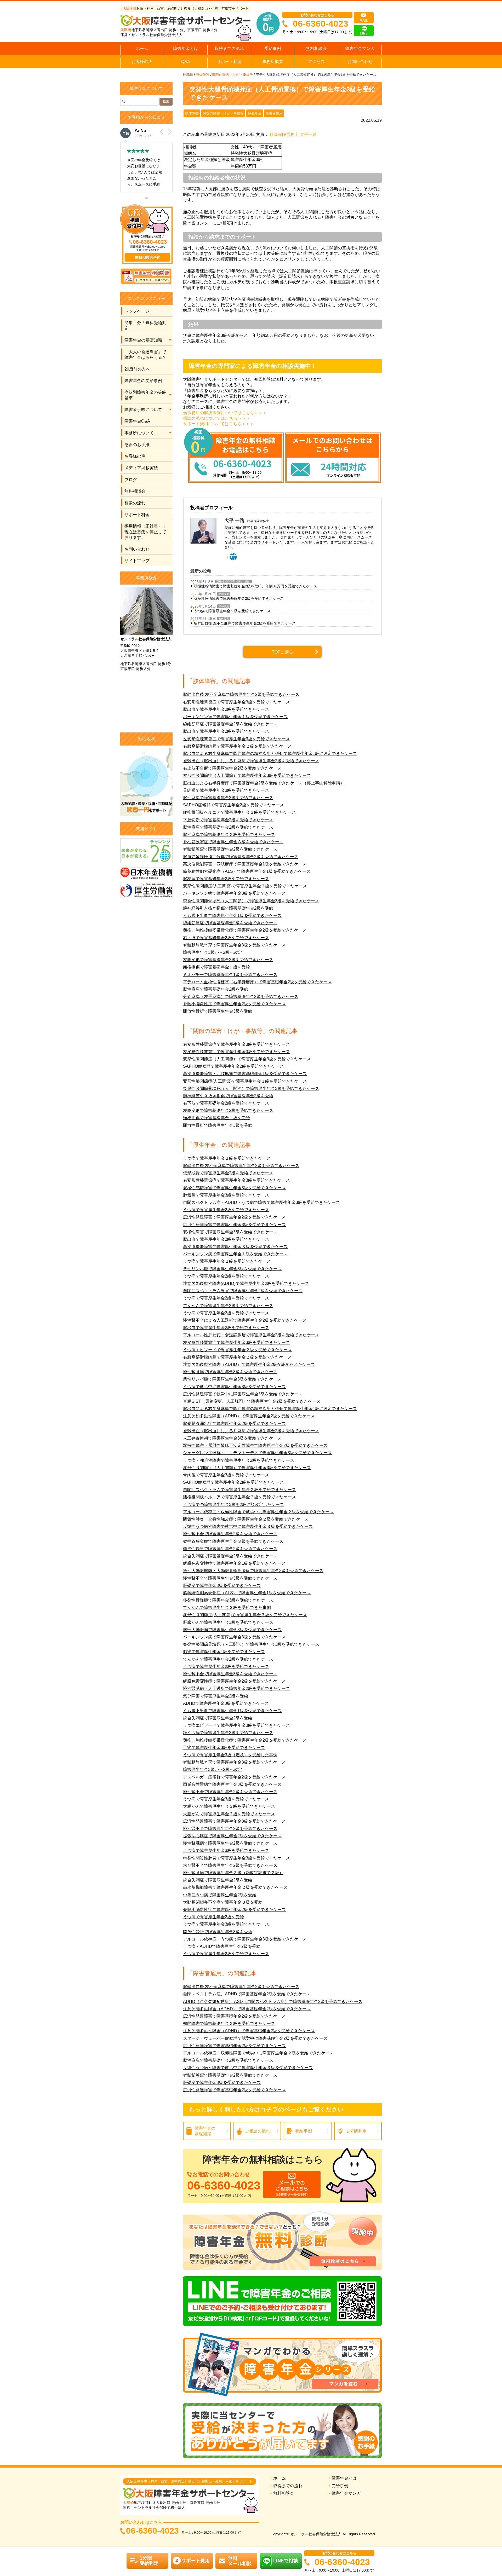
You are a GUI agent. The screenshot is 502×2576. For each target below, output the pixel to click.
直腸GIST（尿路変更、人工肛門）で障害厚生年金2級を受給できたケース (252, 1401)
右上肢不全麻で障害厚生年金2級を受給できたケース (232, 768)
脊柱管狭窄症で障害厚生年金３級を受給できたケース (233, 842)
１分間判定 (356, 2131)
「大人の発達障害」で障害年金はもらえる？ (145, 355)
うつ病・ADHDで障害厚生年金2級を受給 (222, 1946)
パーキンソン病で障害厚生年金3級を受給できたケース (234, 893)
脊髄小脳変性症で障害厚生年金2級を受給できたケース (234, 1004)
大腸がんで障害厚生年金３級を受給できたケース (229, 1806)
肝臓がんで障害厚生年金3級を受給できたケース (228, 1622)
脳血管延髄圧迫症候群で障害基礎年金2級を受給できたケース (241, 857)
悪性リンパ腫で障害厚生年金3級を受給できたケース (232, 1269)
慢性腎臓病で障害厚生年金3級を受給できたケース (230, 1372)
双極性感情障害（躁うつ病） (233, 582)
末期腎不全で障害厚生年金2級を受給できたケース (230, 1865)
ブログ (131, 480)
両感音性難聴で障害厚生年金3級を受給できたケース (232, 1784)
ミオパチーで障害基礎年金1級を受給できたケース (230, 975)
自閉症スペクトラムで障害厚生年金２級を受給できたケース (239, 1490)
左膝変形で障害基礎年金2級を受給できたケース (228, 960)
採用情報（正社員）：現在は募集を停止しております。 (145, 532)
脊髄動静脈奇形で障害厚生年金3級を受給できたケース (234, 945)
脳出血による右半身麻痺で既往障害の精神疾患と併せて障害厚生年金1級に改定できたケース (270, 753)
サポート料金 (229, 62)
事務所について (139, 433)
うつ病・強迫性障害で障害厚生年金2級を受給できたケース (239, 1460)
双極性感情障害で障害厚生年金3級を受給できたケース (234, 1188)
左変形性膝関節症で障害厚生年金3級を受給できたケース (236, 739)
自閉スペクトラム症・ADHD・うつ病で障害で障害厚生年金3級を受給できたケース (261, 1202)
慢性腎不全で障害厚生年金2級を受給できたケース (230, 1534)
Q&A (186, 62)
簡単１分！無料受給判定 (145, 326)
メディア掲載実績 (141, 468)
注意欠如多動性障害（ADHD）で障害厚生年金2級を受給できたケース (249, 1416)
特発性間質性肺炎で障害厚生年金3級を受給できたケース (236, 1858)
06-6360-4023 (321, 24)
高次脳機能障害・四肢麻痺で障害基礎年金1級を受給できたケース (245, 864)
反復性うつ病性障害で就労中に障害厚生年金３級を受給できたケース (248, 1526)
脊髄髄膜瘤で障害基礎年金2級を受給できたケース (230, 849)
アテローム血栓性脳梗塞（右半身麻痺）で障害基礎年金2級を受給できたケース (257, 982)
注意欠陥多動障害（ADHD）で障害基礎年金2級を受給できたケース (247, 2009)
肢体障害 (203, 75)
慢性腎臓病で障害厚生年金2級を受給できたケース (230, 1843)
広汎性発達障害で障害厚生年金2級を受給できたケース (234, 1217)
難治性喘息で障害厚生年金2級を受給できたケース (230, 1549)
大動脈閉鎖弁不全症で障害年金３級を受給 (223, 1902)
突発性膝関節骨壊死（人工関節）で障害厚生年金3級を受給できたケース (251, 901)
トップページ (137, 311)
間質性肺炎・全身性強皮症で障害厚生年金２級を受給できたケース (246, 1519)
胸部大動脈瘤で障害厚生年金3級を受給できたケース (232, 1630)
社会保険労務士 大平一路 (293, 134)
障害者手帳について (143, 410)
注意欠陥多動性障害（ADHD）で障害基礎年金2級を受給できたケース (249, 2031)
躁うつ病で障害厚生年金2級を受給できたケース (228, 1733)
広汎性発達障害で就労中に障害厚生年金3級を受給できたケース (243, 1394)
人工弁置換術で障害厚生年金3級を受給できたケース (232, 1438)
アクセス (316, 62)
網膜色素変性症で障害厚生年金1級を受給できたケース (234, 1563)
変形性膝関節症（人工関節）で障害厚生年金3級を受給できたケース (247, 775)
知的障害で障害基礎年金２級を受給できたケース (229, 2023)
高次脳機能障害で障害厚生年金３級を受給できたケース (235, 1247)
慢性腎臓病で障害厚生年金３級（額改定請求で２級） (233, 1873)
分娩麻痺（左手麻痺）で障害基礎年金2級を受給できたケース (241, 997)
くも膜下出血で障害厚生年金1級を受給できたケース (232, 916)
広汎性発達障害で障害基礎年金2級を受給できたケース (234, 2016)
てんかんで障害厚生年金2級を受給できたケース (228, 1306)
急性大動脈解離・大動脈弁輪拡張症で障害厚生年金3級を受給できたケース (253, 1571)
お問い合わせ (360, 62)
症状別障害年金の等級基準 (145, 395)
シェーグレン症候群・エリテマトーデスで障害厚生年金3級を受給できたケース (257, 1453)
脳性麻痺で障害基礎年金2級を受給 (216, 989)
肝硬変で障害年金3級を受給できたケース (222, 1586)
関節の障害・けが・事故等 (233, 75)
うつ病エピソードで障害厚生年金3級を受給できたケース (236, 1725)
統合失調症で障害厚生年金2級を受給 (218, 1718)
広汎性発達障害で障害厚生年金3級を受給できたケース (234, 1225)
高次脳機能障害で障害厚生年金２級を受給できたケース (235, 1887)
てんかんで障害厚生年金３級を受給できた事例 (227, 1607)
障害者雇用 (274, 113)
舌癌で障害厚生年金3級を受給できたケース (224, 1748)
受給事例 (273, 48)
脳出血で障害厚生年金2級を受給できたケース (226, 709)
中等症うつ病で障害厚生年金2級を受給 (220, 1895)
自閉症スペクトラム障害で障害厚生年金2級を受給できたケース (243, 1291)
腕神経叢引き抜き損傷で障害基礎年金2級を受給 (228, 908)
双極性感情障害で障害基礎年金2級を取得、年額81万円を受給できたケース (255, 586)
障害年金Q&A (137, 421)
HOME (188, 75)
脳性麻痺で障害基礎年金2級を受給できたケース (228, 798)
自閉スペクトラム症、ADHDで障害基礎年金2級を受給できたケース (247, 1994)
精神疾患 (224, 594)
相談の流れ (135, 503)
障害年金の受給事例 (143, 381)
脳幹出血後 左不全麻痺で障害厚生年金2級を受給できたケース (245, 623)
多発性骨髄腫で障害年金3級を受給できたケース (228, 1600)
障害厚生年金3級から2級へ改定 (213, 952)
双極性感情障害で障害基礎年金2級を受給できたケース (239, 598)
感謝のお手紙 (137, 445)
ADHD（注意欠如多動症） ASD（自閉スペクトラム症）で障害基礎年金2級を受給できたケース (273, 2002)
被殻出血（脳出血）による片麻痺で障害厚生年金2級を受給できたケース (251, 761)
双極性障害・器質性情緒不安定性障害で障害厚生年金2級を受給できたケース (255, 1445)
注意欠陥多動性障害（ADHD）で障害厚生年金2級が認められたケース (249, 1364)
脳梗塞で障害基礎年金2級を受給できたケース (226, 879)
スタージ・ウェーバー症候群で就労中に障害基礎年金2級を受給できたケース (255, 2038)
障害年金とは (186, 48)
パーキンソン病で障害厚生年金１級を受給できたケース (235, 717)
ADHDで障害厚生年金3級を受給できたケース (226, 1703)
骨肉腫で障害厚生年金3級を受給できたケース (226, 790)
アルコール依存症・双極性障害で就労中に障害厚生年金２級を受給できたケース (258, 1512)
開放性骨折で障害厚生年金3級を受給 (218, 1011)
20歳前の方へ (137, 369)
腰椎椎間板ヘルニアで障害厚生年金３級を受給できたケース (239, 812)
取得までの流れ (229, 48)
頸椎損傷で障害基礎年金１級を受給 (216, 967)
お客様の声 (142, 62)
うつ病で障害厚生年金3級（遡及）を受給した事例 (230, 1755)
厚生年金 (255, 113)
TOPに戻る (283, 652)
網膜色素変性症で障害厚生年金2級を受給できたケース (234, 1681)
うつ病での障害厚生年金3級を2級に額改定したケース (233, 1504)
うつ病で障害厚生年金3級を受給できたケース (226, 1799)
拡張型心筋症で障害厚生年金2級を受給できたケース (232, 1836)
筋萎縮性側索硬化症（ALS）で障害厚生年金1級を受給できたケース (247, 871)
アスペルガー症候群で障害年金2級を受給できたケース (234, 1777)
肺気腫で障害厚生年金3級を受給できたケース (226, 1195)
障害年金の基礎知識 (143, 340)
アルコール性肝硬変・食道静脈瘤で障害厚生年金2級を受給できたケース (251, 1335)
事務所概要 (273, 62)
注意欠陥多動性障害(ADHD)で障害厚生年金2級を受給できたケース (246, 1283)
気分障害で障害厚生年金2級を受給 (216, 1696)
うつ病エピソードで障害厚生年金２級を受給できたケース (237, 1350)
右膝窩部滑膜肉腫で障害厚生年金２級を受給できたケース (237, 746)
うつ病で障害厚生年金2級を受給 (213, 1917)
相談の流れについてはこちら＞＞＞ (216, 418)
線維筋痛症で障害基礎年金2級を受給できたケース (230, 724)
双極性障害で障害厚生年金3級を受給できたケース (230, 1232)
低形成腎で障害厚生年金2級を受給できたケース (228, 1173)
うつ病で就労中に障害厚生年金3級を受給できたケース (234, 1387)
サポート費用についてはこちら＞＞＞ (219, 424)
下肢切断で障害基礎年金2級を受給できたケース (228, 820)
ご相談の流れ (258, 2131)
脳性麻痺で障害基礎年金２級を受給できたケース (229, 834)
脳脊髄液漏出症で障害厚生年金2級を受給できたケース (234, 1423)
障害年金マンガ (360, 48)
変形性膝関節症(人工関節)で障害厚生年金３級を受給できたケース (245, 886)
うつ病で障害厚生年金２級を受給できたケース (232, 611)
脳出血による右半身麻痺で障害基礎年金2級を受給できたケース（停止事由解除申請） (264, 783)
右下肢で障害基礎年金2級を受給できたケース (226, 938)
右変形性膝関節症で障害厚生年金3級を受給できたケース (236, 702)
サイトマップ (137, 561)
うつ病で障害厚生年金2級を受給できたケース (226, 1210)
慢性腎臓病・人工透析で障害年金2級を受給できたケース (236, 1688)
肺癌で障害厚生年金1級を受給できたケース (224, 1652)
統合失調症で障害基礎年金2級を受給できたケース (230, 1556)
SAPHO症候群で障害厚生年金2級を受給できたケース (233, 805)
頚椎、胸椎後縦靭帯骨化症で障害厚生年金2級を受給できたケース (245, 930)
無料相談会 (316, 48)
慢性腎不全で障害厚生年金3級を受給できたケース (230, 1578)
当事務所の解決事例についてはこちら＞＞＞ (225, 413)
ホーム (142, 48)
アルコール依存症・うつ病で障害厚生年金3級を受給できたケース (245, 1939)
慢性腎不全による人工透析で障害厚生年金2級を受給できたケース (245, 1320)
